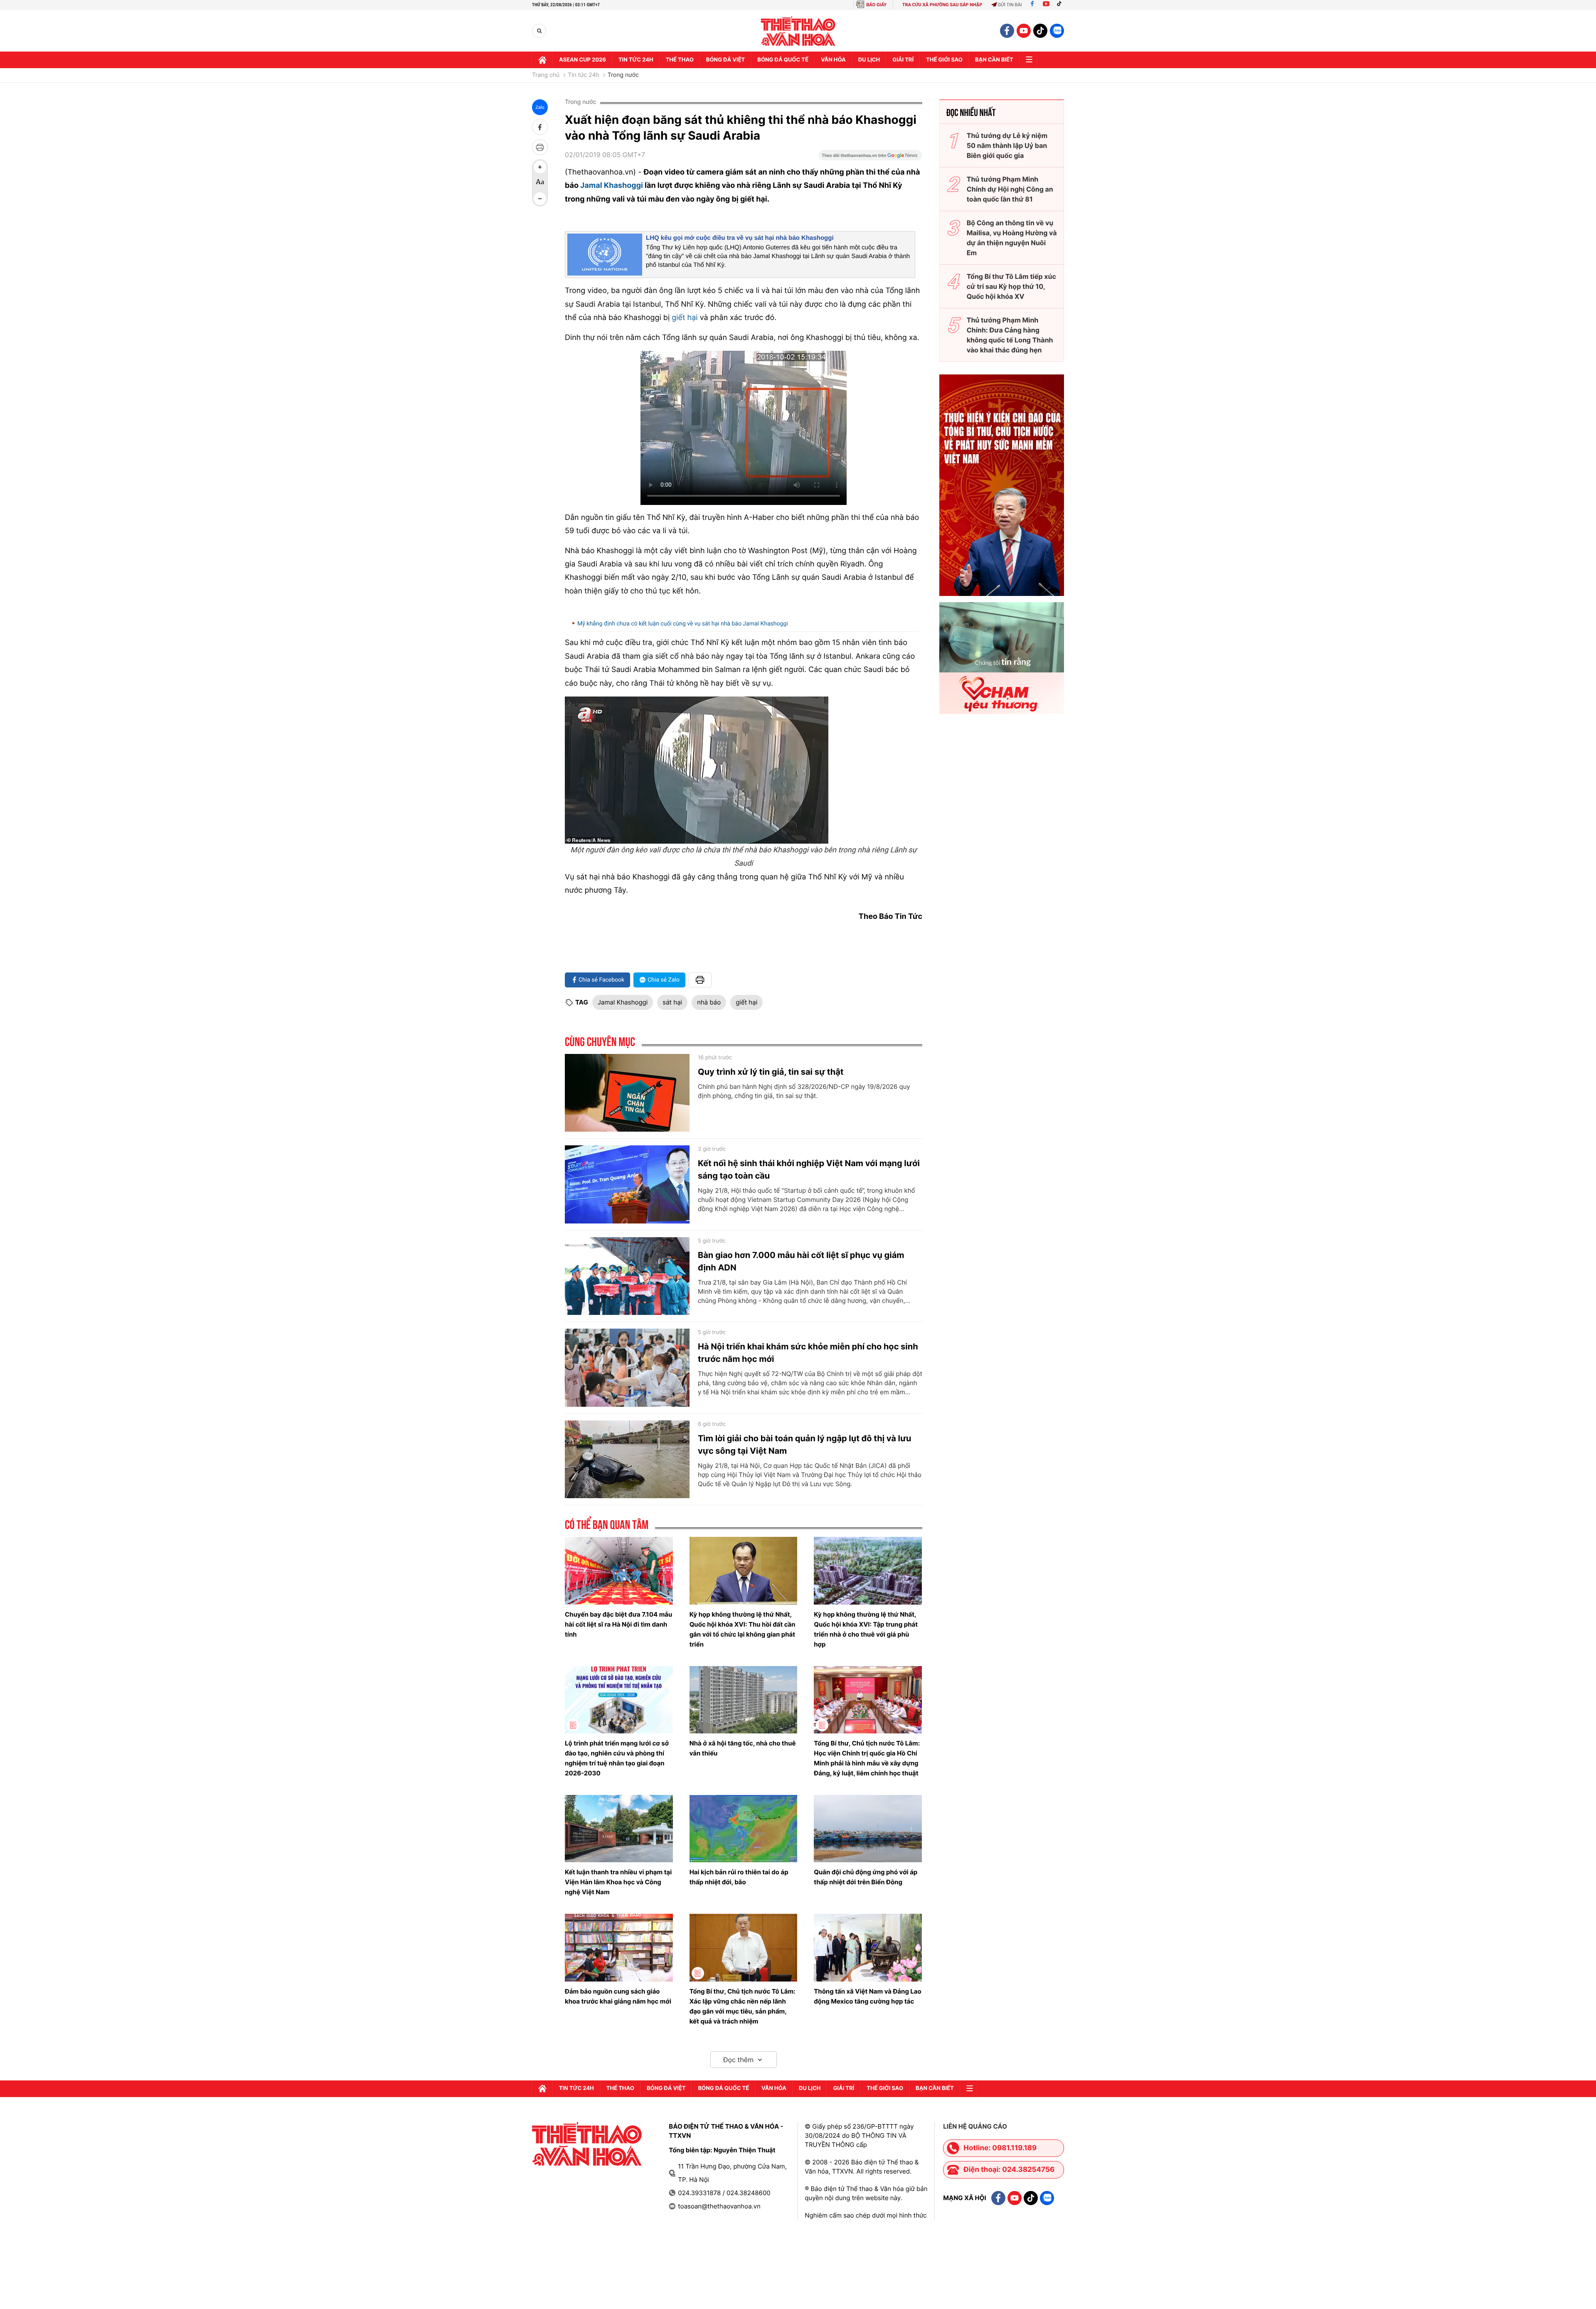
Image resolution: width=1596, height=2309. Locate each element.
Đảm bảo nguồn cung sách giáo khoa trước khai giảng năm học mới (618, 1996)
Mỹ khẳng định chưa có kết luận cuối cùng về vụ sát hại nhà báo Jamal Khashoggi (683, 624)
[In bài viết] (540, 147)
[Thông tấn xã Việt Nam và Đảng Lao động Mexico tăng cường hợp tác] (868, 1947)
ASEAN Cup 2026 (582, 60)
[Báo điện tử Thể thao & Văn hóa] (798, 31)
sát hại (672, 1002)
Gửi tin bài (1010, 5)
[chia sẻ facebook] (540, 127)
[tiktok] (1040, 31)
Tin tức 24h (636, 60)
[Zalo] (1057, 31)
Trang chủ (546, 75)
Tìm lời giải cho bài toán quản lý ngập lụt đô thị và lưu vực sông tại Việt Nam (805, 1445)
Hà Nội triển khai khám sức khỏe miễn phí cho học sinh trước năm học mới (808, 1353)
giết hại (686, 318)
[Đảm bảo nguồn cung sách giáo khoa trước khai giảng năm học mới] (619, 1947)
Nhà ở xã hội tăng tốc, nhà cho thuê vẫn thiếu (743, 1748)
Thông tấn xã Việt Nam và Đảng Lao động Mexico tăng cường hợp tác (868, 1996)
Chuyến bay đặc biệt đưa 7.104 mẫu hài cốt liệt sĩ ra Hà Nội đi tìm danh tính (618, 1624)
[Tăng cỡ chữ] (540, 167)
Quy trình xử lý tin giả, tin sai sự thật (771, 1072)
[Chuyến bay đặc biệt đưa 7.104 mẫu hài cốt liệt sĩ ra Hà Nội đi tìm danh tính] (619, 1571)
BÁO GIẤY (876, 5)
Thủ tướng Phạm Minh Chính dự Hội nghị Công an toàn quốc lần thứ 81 (1010, 189)
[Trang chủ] (542, 60)
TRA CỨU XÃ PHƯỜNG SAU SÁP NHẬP (942, 5)
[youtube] (1024, 31)
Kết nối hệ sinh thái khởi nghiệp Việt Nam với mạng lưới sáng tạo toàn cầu (809, 1169)
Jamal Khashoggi (612, 186)
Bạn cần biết (994, 60)
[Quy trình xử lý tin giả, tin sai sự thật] (627, 1093)
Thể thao (680, 60)
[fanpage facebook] (1007, 31)
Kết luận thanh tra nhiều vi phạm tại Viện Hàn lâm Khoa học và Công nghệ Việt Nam (618, 1882)
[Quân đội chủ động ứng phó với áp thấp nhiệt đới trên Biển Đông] (868, 1829)
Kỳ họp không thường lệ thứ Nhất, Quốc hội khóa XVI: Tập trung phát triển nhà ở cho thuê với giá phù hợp (866, 1629)
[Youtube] (1046, 5)
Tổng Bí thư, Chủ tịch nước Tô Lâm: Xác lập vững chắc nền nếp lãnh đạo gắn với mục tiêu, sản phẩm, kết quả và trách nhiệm (743, 2006)
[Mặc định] (540, 183)
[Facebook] (1032, 5)
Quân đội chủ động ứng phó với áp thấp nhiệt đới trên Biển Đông (866, 1877)
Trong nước (623, 75)
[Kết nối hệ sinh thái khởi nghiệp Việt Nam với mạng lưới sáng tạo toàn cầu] (627, 1184)
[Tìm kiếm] (539, 31)
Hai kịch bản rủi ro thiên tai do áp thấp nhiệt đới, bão (739, 1877)
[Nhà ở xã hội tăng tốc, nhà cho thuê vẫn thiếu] (744, 1700)
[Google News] (870, 158)
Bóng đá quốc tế (783, 60)
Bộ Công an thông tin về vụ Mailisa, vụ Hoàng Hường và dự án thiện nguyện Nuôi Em (1012, 238)
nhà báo (709, 1002)
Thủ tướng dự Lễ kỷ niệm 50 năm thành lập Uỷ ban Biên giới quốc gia (1007, 145)
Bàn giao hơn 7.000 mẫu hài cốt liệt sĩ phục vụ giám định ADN (801, 1261)
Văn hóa (833, 60)
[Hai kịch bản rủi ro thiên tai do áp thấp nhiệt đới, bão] (744, 1829)
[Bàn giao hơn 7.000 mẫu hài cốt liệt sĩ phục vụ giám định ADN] (627, 1276)
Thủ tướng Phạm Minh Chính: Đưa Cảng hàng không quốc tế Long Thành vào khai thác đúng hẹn (1010, 335)
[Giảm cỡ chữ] (540, 199)
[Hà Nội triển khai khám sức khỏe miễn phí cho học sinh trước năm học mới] (627, 1368)
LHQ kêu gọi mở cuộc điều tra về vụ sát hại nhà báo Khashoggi (740, 238)
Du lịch (869, 60)
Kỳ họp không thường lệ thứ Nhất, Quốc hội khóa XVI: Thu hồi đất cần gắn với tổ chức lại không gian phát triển (743, 1629)
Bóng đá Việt (725, 60)
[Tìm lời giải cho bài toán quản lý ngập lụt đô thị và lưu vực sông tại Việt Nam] (627, 1460)
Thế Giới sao (944, 60)
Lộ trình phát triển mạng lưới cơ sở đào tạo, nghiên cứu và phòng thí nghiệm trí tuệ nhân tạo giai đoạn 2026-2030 (617, 1758)
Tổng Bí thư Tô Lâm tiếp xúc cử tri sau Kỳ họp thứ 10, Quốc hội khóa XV (1011, 286)
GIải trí (903, 60)
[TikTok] (1061, 5)
